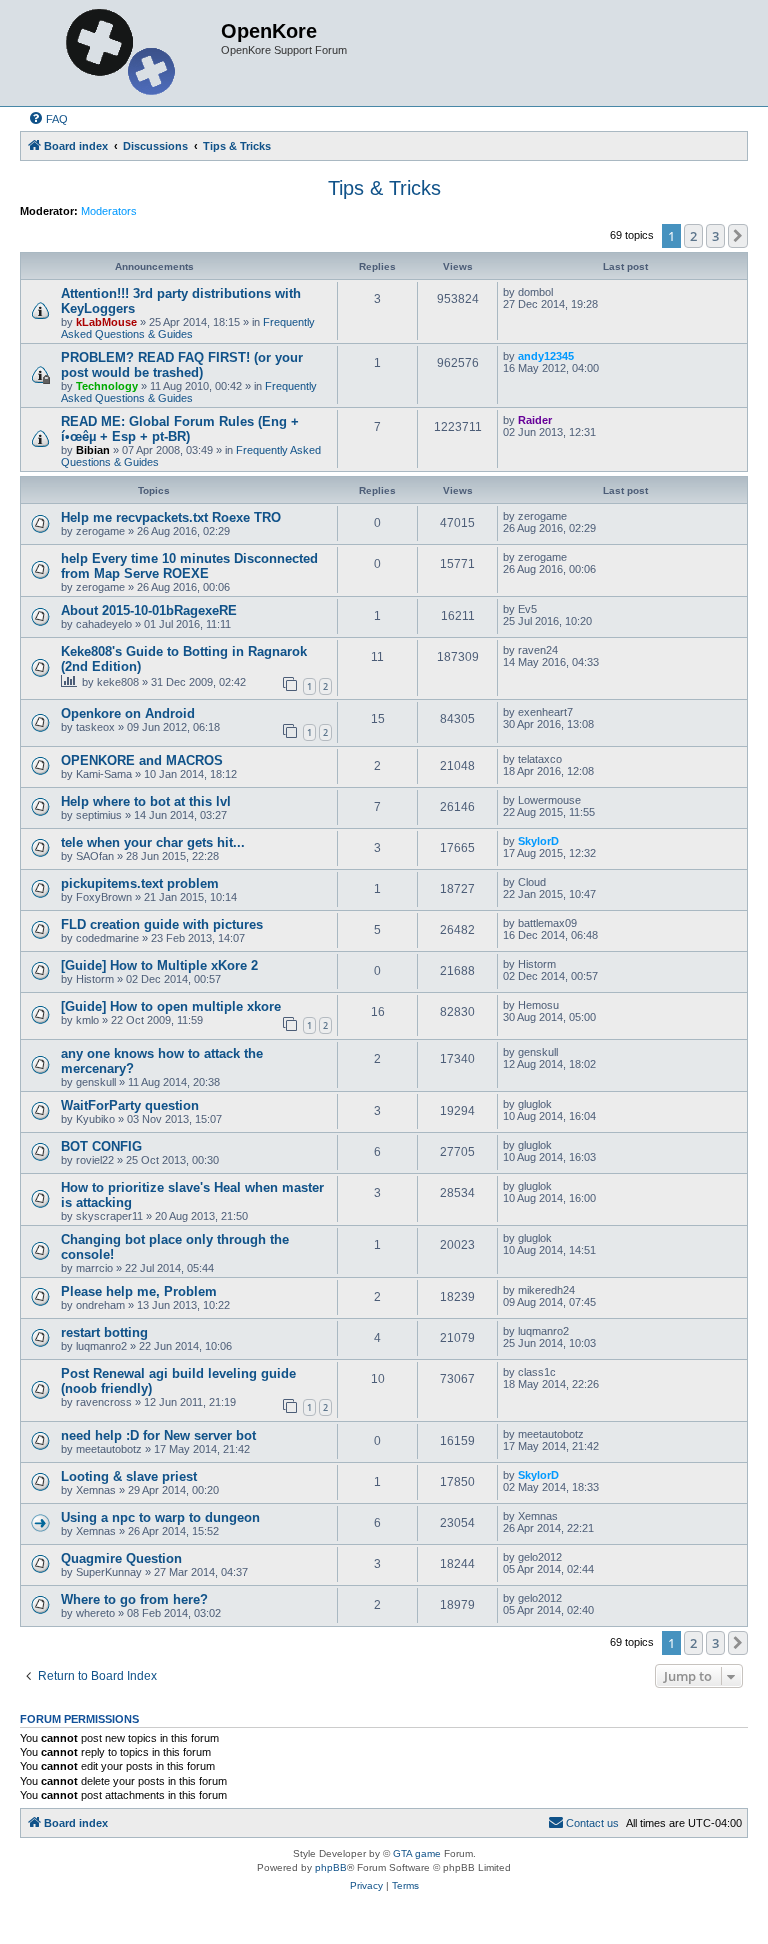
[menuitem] (48, 119)
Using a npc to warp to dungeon (160, 1517)
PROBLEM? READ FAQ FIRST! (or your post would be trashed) (182, 365)
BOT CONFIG (101, 1146)
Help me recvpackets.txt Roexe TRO (171, 517)
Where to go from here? (134, 1599)
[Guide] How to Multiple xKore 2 (159, 965)
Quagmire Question (121, 1558)
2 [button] (693, 236)
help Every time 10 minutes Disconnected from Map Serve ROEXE (189, 566)
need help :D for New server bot (158, 1435)
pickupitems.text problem (140, 883)
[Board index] (123, 53)
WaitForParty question (130, 1105)
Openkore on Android (128, 713)
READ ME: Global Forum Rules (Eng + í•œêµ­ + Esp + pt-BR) (180, 429)
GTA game (417, 1853)
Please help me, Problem (139, 1291)
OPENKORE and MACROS (142, 760)
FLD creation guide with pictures (162, 924)
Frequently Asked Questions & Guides (188, 328)
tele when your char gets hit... (153, 842)
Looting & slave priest (129, 1476)
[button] (738, 236)
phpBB (331, 1867)
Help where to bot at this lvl (146, 801)
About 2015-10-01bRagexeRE (149, 610)
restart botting (104, 1332)
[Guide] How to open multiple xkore (171, 1006)
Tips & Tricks (384, 188)
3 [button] (715, 236)
